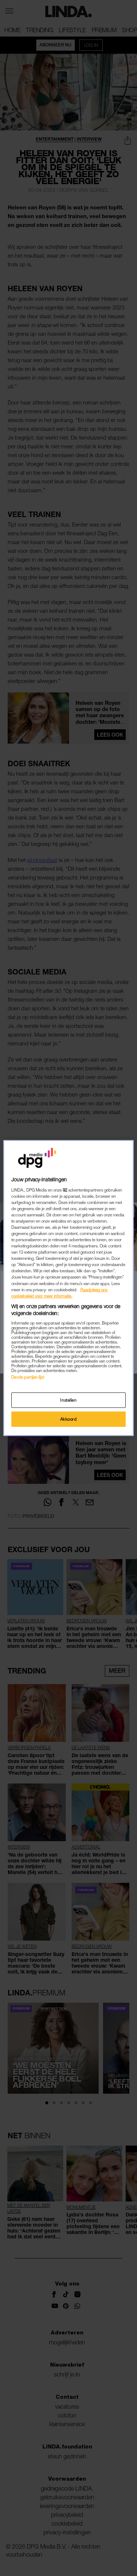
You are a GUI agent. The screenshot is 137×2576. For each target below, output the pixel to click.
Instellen (68, 1400)
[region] (68, 1288)
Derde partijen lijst (28, 1377)
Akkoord (69, 1419)
